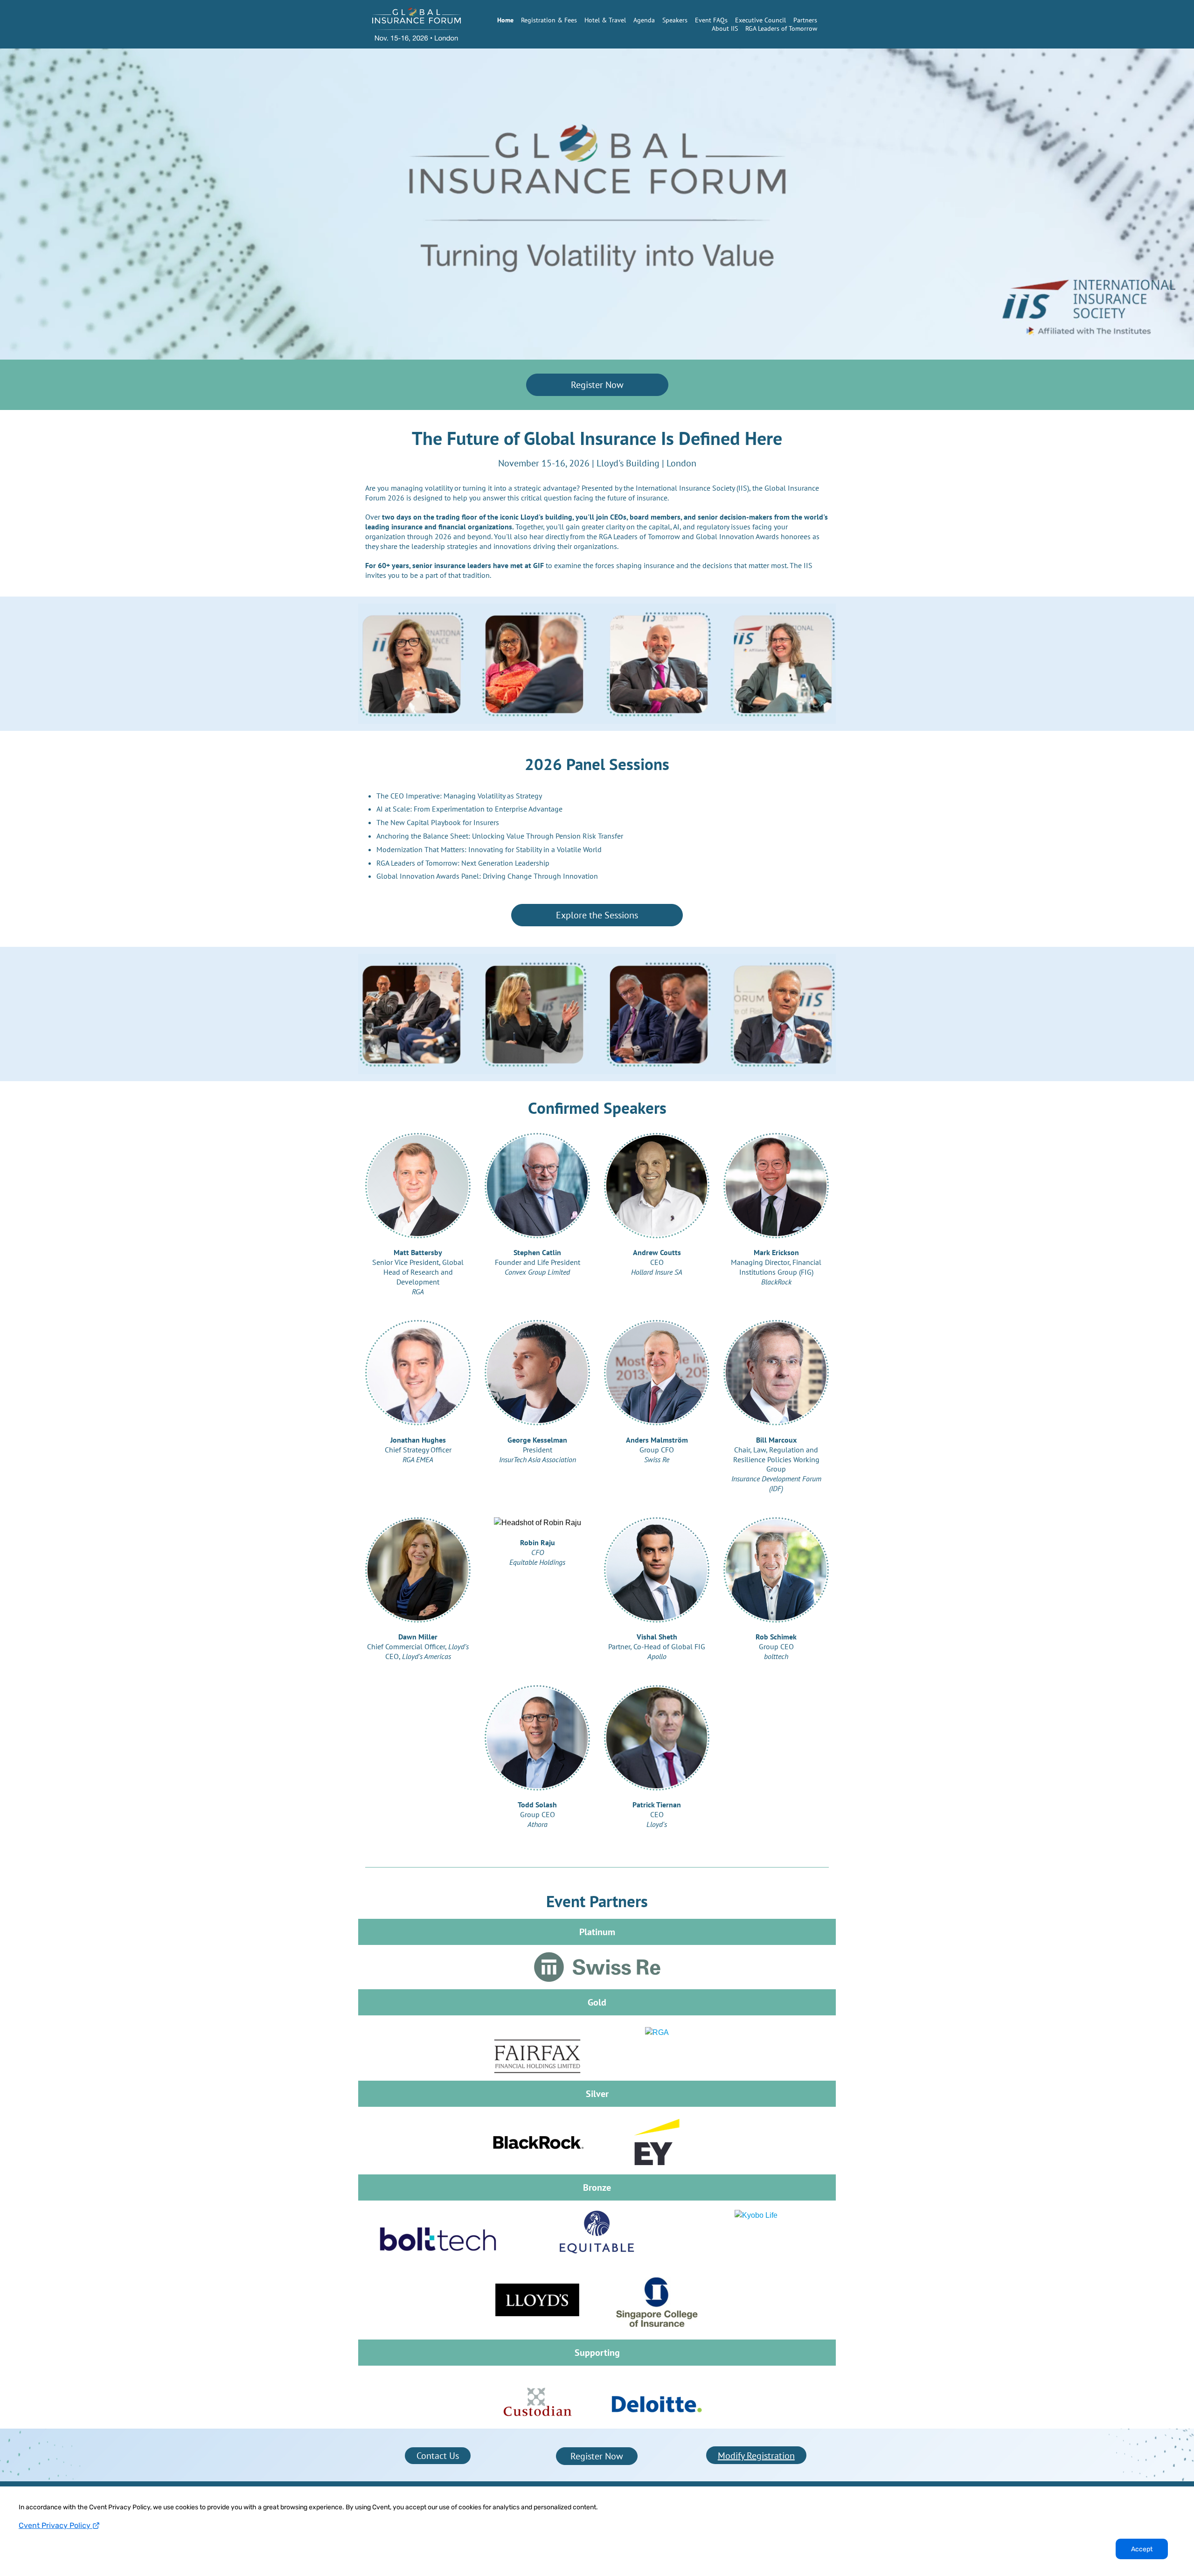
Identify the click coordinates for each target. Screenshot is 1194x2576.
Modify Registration (756, 2456)
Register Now (597, 385)
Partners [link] (805, 20)
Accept (1142, 2549)
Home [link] (505, 20)
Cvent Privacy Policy (56, 2525)
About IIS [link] (725, 28)
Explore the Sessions (597, 915)
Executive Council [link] (760, 20)
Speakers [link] (675, 20)
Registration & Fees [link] (549, 20)
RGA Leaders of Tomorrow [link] (781, 28)
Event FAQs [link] (711, 20)
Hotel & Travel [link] (605, 20)
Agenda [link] (644, 20)
